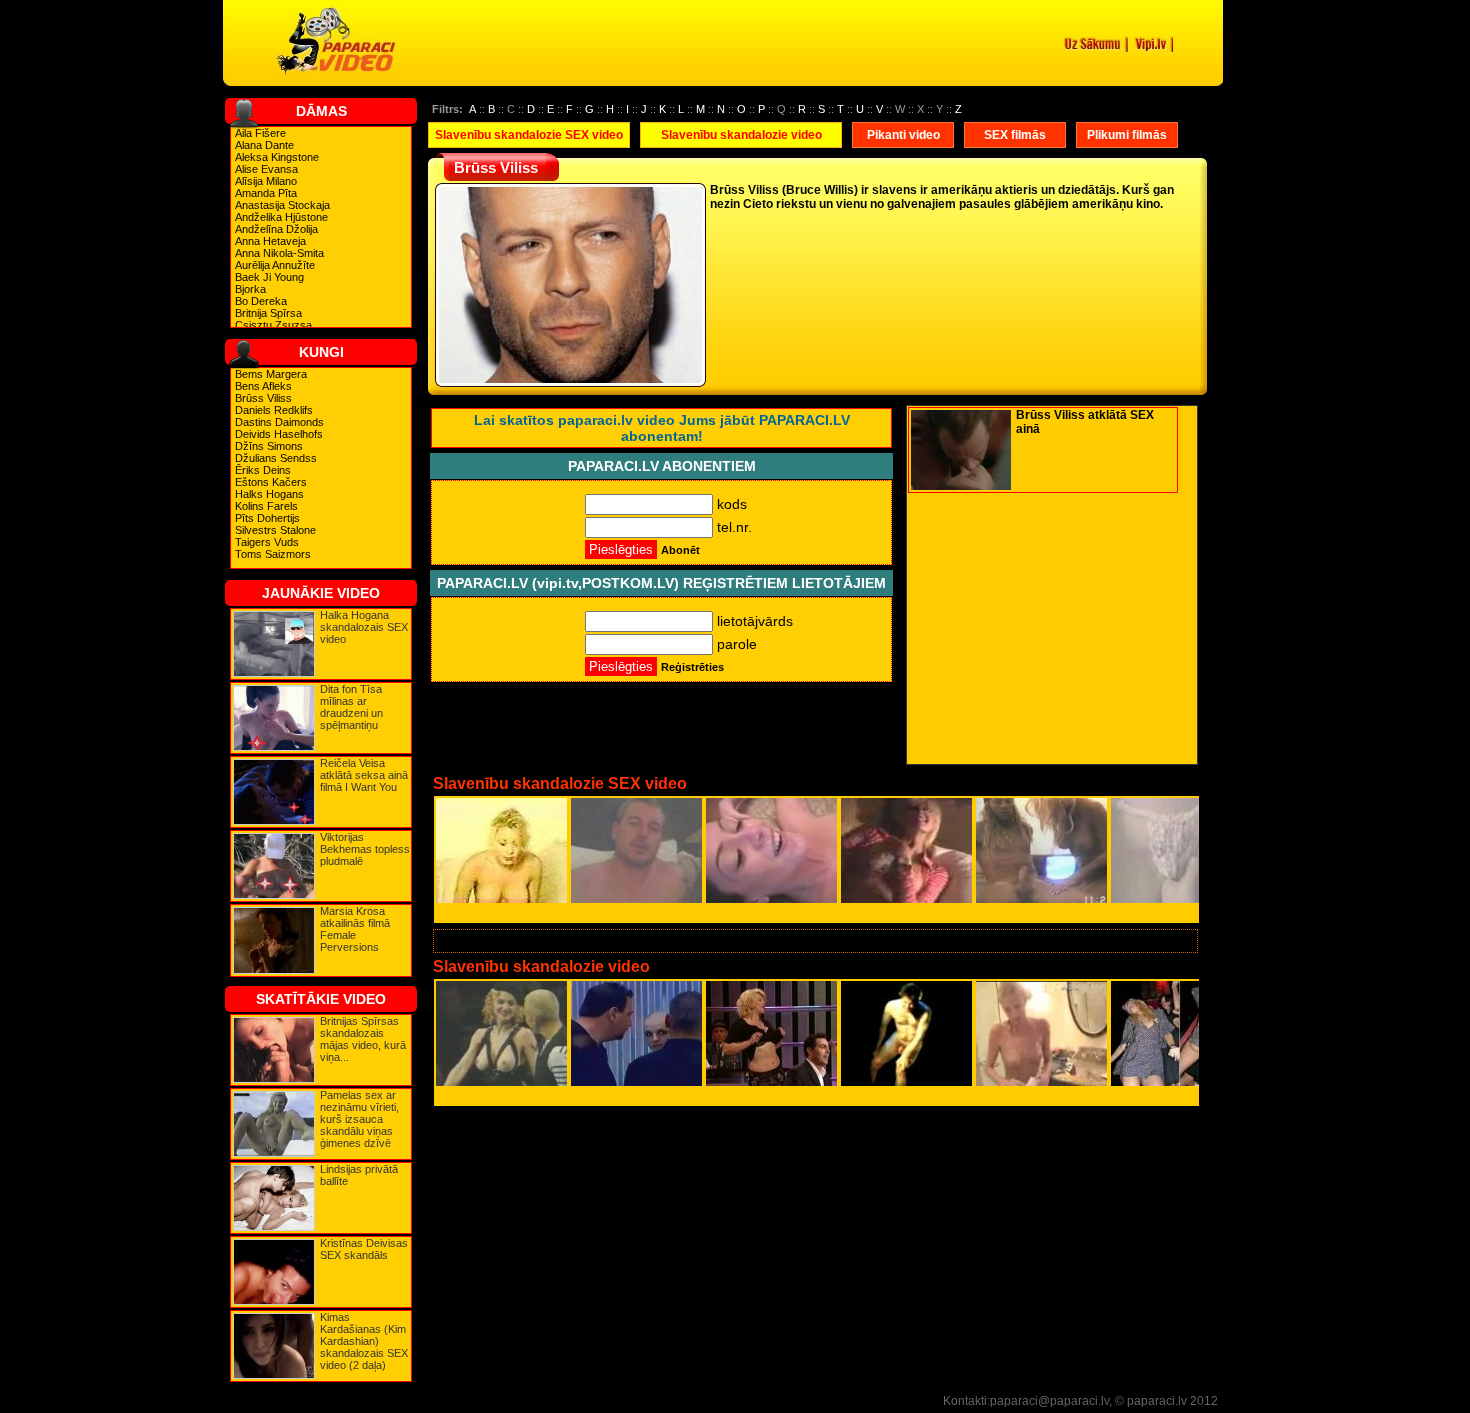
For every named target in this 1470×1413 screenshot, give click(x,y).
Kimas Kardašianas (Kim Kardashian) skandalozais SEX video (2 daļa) (364, 1341)
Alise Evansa (266, 169)
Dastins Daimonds (279, 422)
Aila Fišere (260, 133)
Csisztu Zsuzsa (273, 325)
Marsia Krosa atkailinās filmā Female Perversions (355, 929)
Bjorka (250, 289)
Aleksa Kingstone (277, 157)
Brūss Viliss (263, 398)
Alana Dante (264, 145)
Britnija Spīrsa (268, 313)
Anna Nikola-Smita (279, 253)
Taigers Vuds (267, 542)
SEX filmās (1015, 135)
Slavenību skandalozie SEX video (529, 135)
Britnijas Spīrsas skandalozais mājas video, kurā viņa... (363, 1039)
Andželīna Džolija (276, 229)
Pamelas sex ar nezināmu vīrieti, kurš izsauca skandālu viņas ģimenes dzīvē (359, 1119)
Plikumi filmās (1127, 135)
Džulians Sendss (276, 458)
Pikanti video (903, 135)
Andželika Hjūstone (281, 217)
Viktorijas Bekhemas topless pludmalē (365, 849)
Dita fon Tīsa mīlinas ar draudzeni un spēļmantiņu (351, 707)
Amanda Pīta (266, 193)
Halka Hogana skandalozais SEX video (364, 627)
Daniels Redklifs (274, 410)
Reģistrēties (692, 667)
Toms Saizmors (273, 554)
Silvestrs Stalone (275, 530)
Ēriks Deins (263, 470)
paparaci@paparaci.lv (1049, 1401)
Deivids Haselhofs (279, 434)
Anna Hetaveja (270, 241)
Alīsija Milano (266, 181)
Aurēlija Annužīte (275, 265)
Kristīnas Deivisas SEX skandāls (364, 1249)
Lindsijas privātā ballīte (359, 1175)
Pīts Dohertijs (267, 518)
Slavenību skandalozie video (741, 135)
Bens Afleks (263, 386)
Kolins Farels (266, 506)
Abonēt (680, 550)
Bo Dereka (261, 301)
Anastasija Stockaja (282, 205)
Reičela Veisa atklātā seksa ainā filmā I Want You (364, 775)
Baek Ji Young (269, 277)
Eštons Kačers (271, 482)
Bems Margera (271, 374)
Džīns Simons (269, 446)
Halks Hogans (269, 494)
